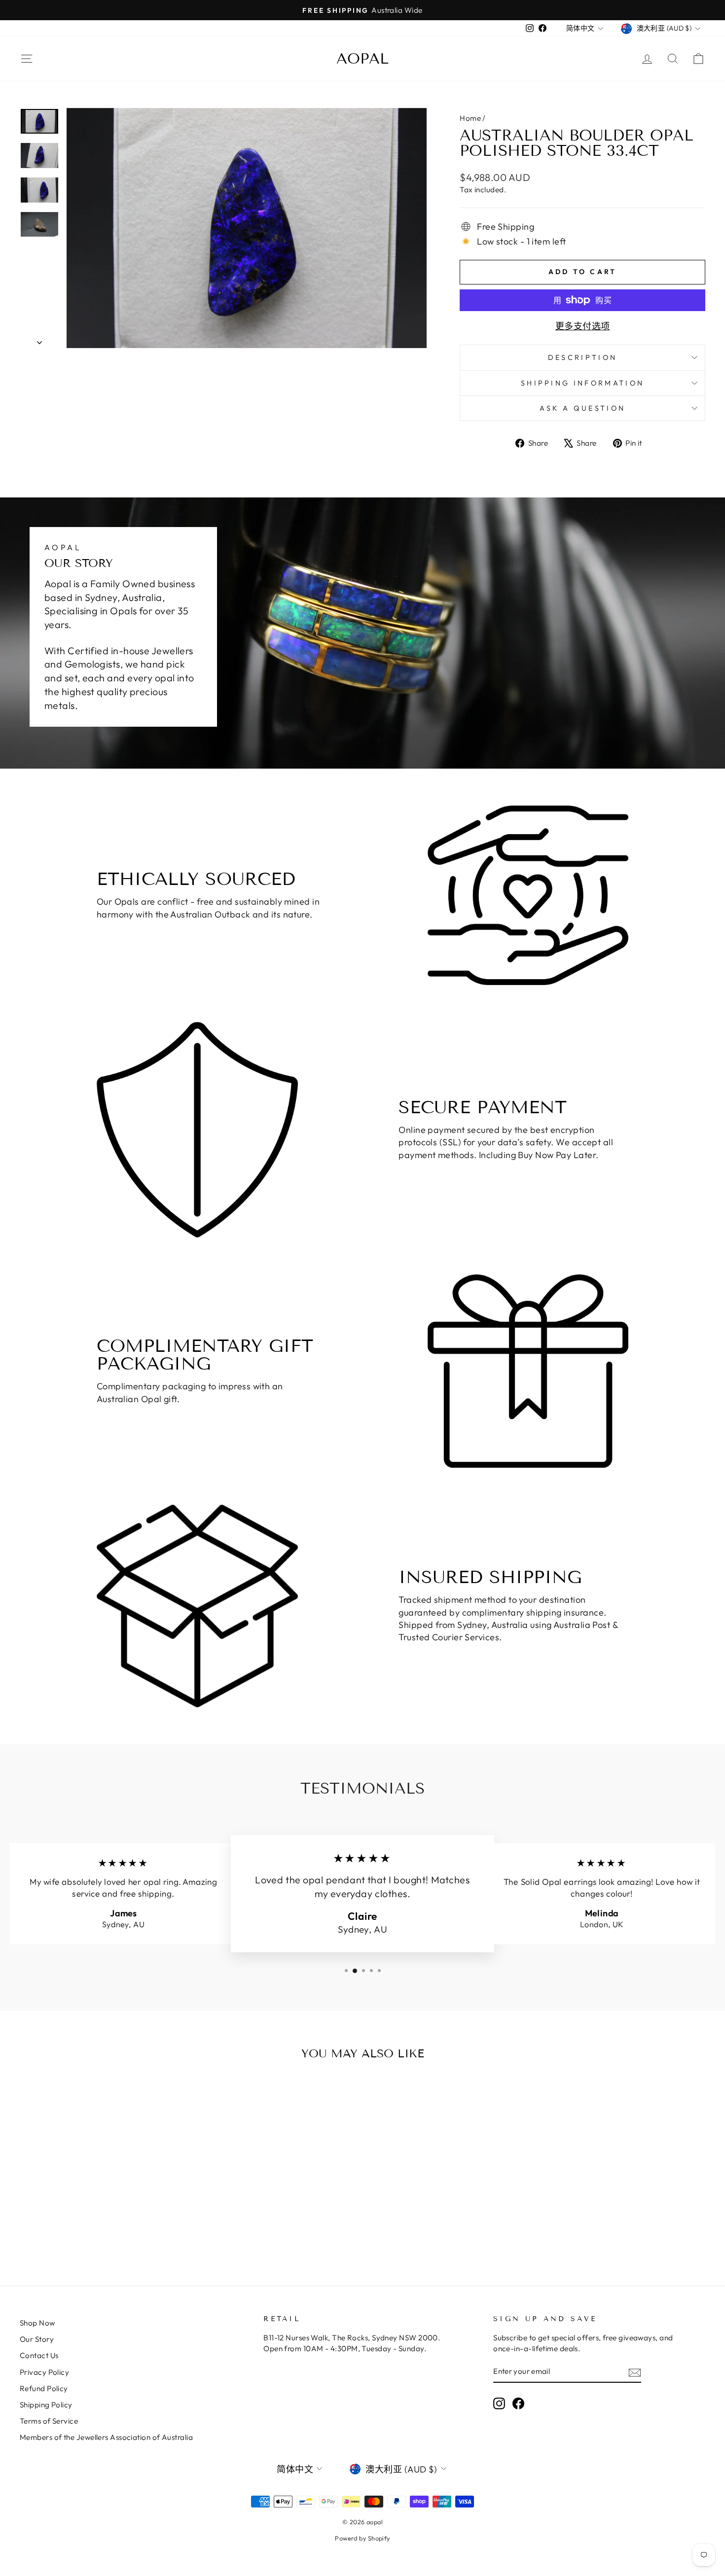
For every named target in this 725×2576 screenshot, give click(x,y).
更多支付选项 (583, 326)
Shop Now (37, 2323)
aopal (362, 59)
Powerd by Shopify (362, 2538)
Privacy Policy (44, 2372)
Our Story (37, 2339)
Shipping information (582, 383)
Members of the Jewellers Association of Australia (106, 2437)
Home (470, 118)
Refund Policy (44, 2388)
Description (583, 357)
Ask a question (582, 408)
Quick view (101, 2181)
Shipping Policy (46, 2405)
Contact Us (39, 2355)
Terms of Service (49, 2421)
